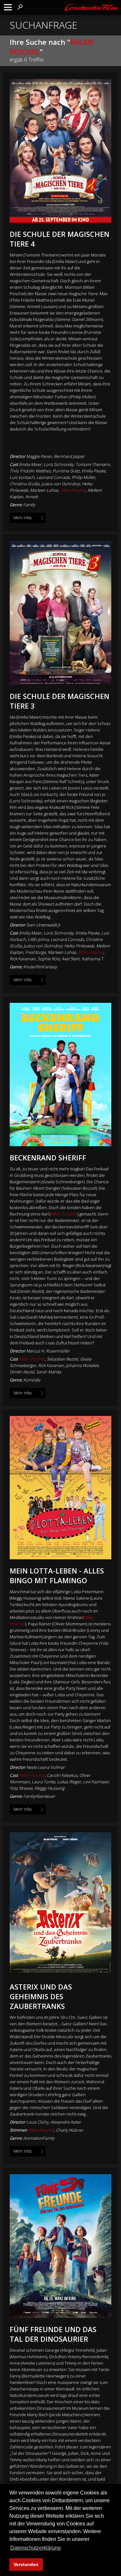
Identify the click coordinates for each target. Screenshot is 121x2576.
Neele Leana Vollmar (45, 1767)
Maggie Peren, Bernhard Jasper (55, 456)
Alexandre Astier (66, 2122)
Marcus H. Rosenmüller (48, 1351)
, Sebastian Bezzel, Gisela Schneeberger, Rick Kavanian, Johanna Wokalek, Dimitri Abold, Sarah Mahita (55, 1365)
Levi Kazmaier (96, 1782)
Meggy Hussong (50, 1788)
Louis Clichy (37, 2122)
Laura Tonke (43, 1782)
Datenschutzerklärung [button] (35, 2548)
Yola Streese (21, 1788)
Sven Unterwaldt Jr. (44, 925)
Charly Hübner (70, 2130)
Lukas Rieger (69, 1782)
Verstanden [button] (26, 2564)
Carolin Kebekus (62, 1775)
